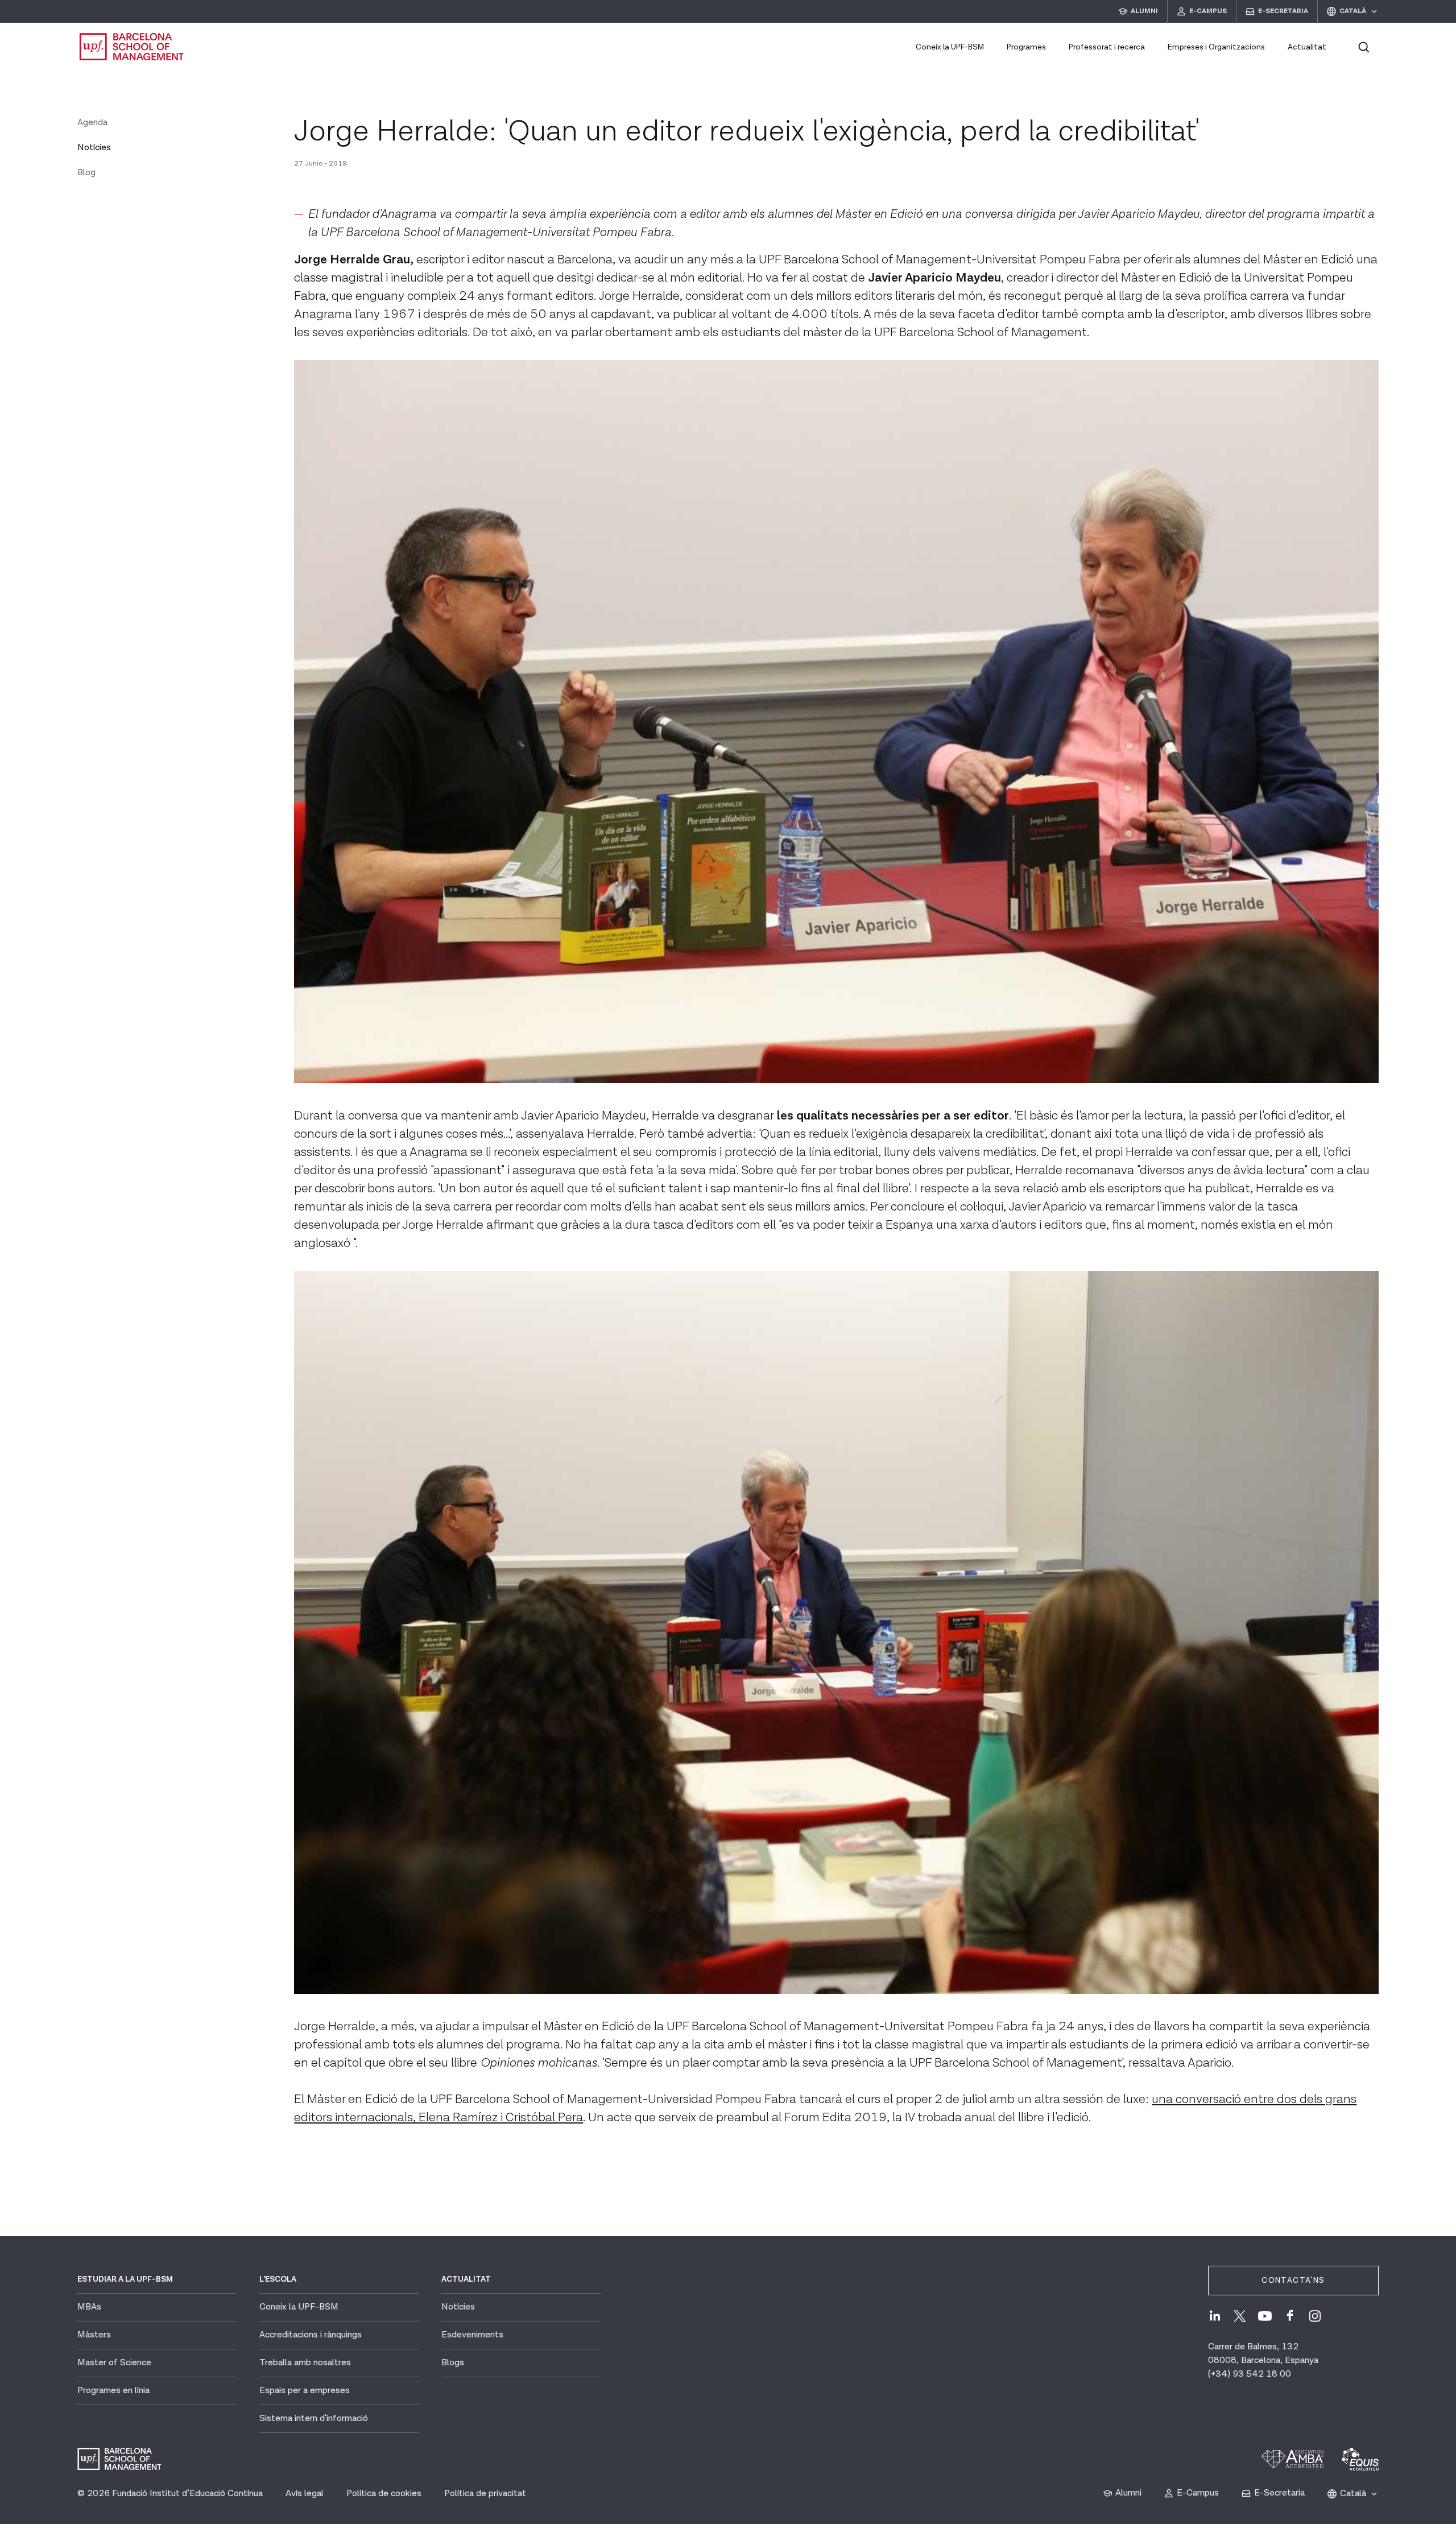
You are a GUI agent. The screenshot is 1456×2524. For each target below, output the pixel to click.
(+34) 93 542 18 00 (1250, 2374)
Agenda (92, 123)
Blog (86, 173)
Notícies (94, 148)
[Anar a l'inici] (132, 47)
